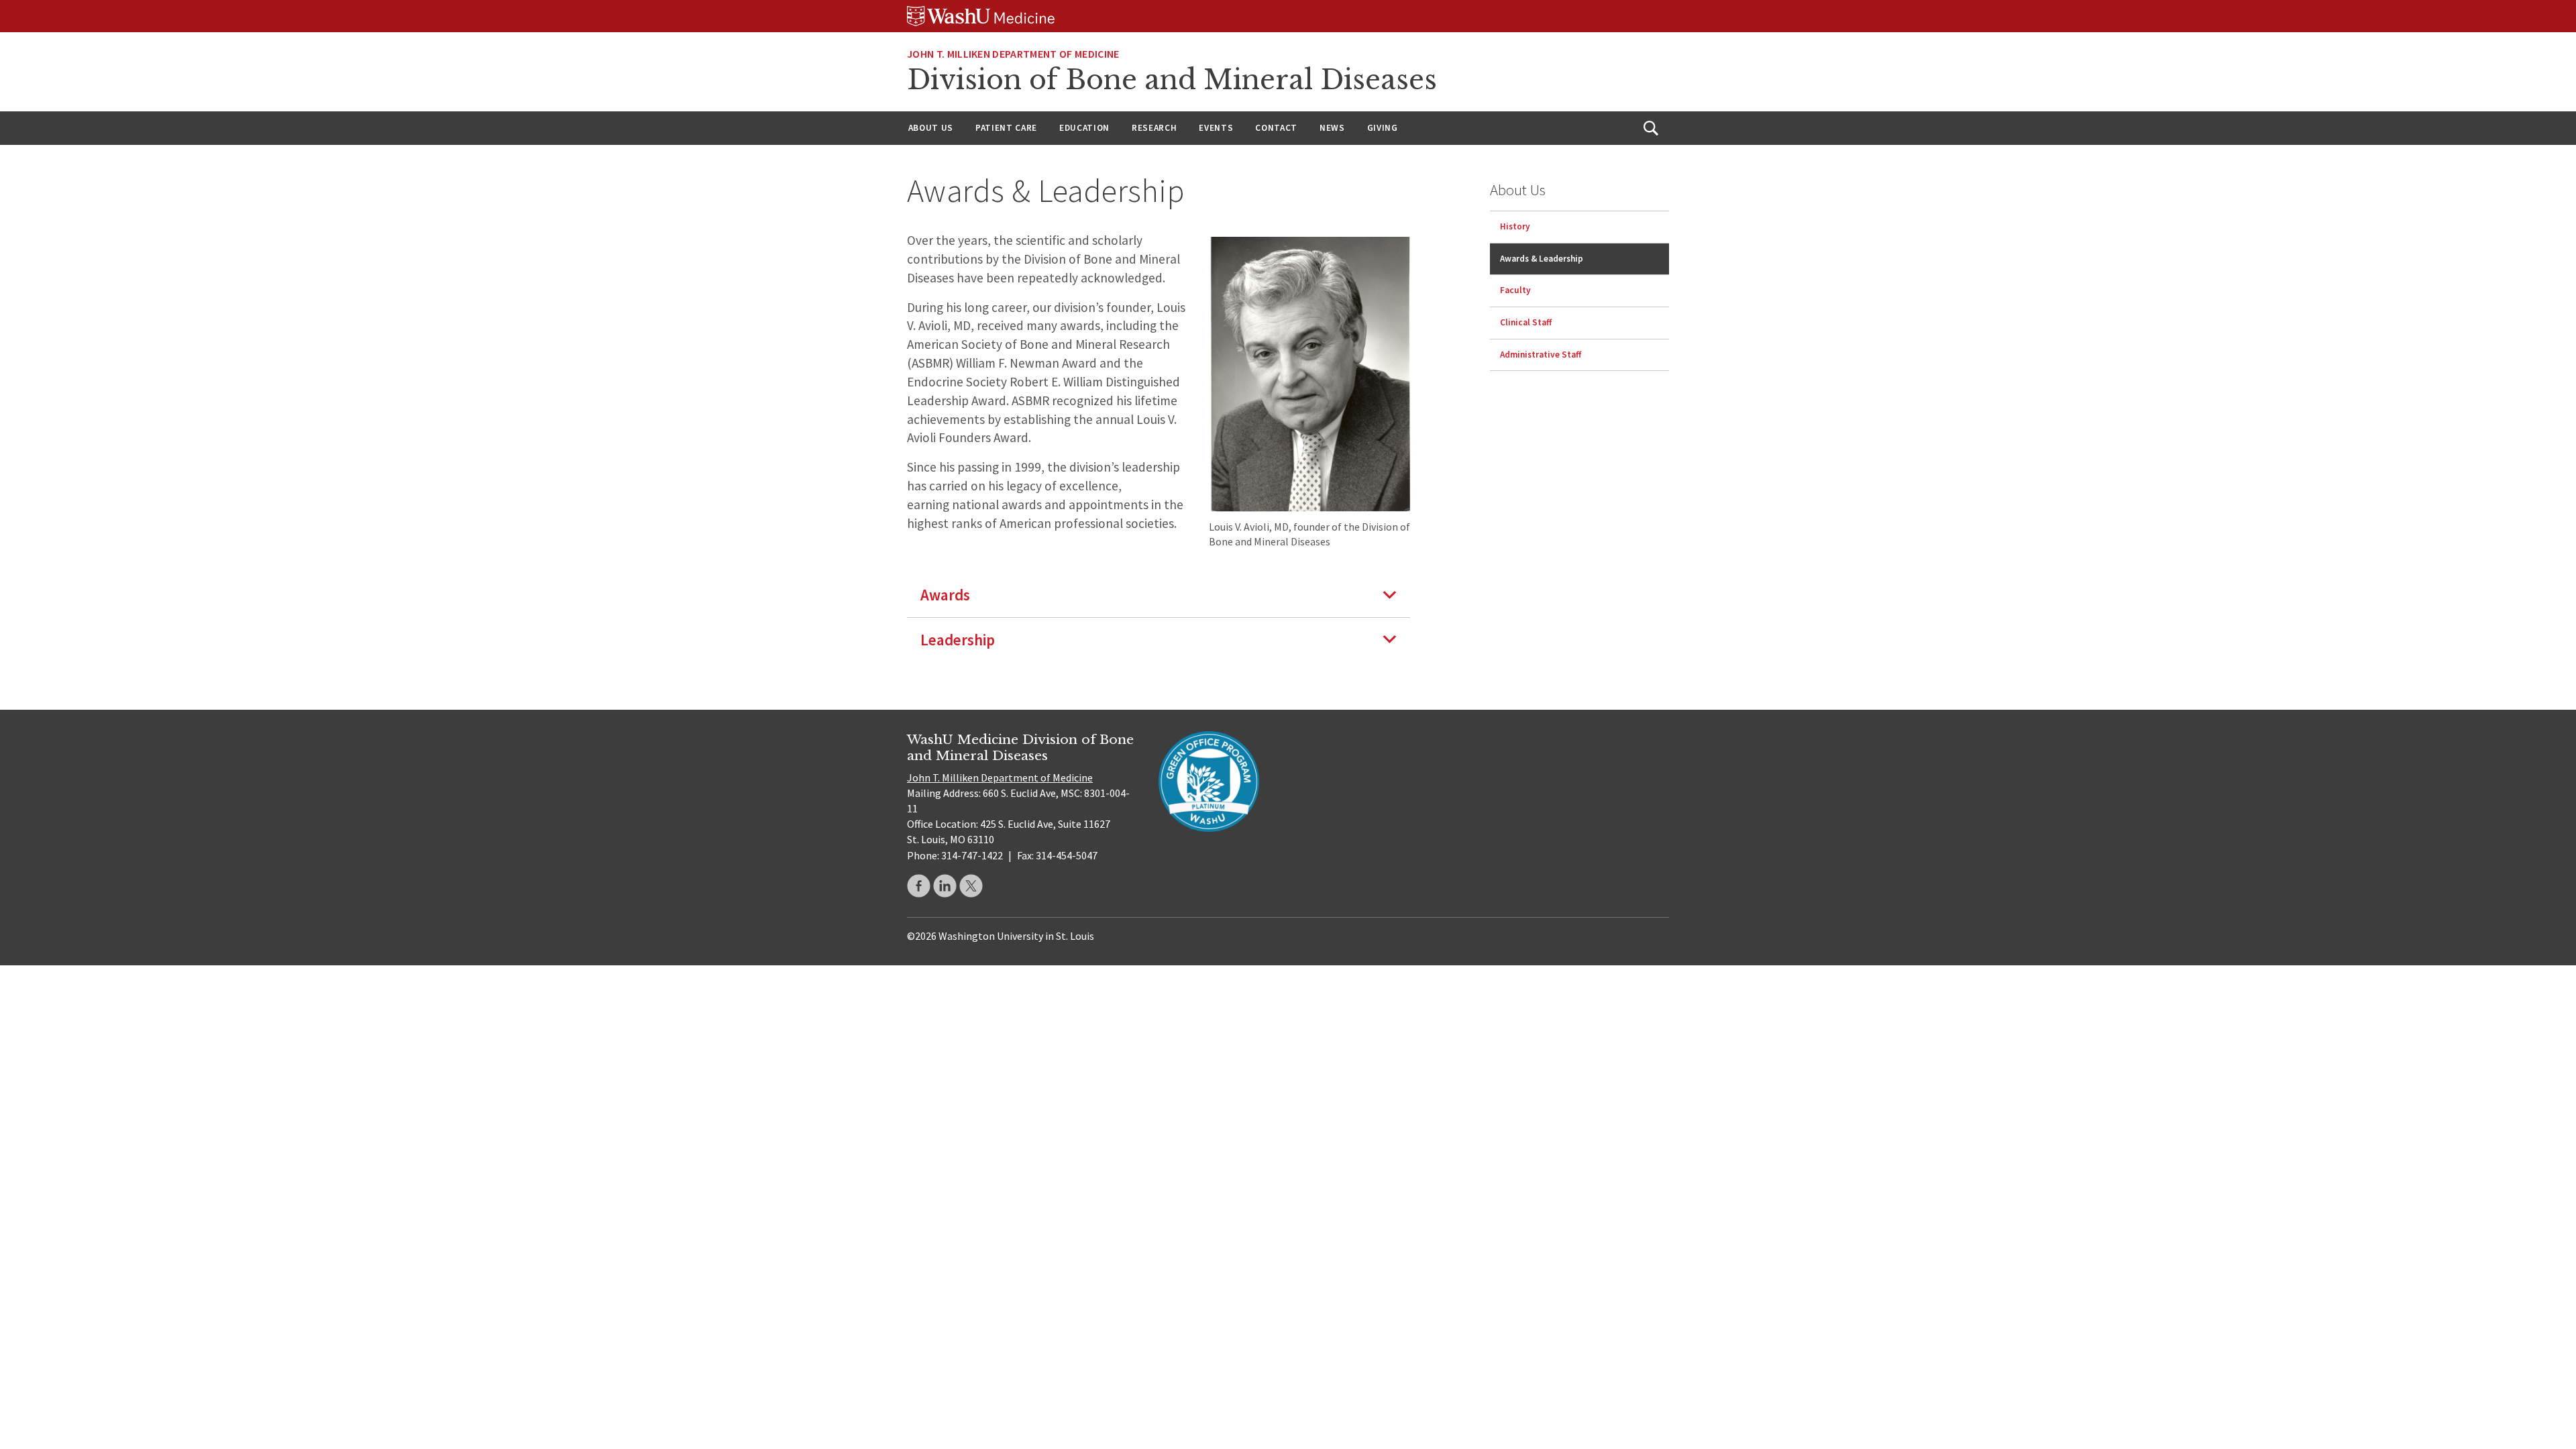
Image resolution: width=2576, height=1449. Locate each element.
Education (1084, 128)
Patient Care (1006, 128)
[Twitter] (971, 886)
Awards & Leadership (1542, 259)
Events (1216, 128)
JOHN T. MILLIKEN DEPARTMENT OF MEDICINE (1013, 54)
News (1332, 128)
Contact (1276, 128)
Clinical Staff (1526, 322)
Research (1154, 128)
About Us (931, 128)
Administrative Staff (1541, 355)
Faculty (1515, 290)
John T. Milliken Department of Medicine (1000, 777)
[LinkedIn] (945, 886)
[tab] (1159, 595)
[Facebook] (919, 886)
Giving (1383, 128)
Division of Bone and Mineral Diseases (1172, 80)
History (1515, 226)
